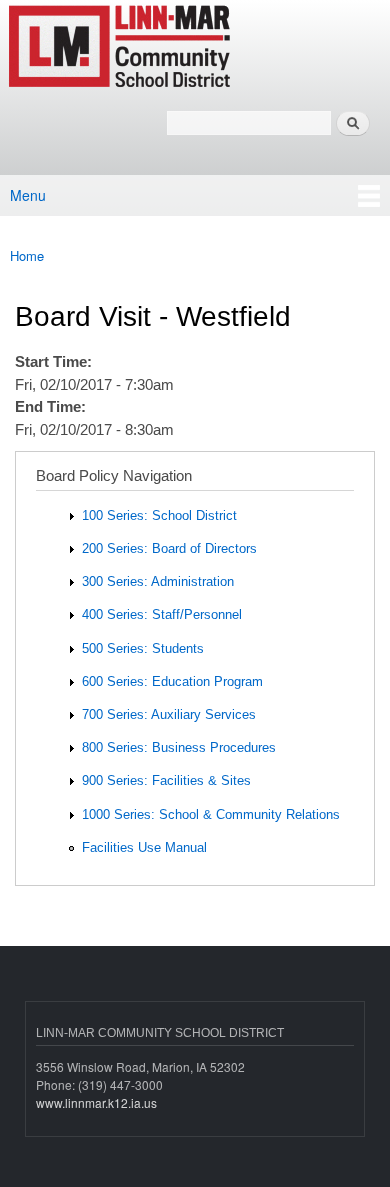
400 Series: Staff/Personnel (162, 614)
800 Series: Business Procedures (179, 747)
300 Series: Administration (158, 581)
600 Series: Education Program (172, 681)
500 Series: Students (143, 648)
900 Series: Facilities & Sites (166, 780)
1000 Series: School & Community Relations (211, 814)
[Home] (182, 47)
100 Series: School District (159, 515)
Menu (28, 195)
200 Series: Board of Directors (169, 548)
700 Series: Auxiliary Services (169, 714)
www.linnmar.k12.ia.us (96, 1102)
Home (27, 255)
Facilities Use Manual (144, 847)
